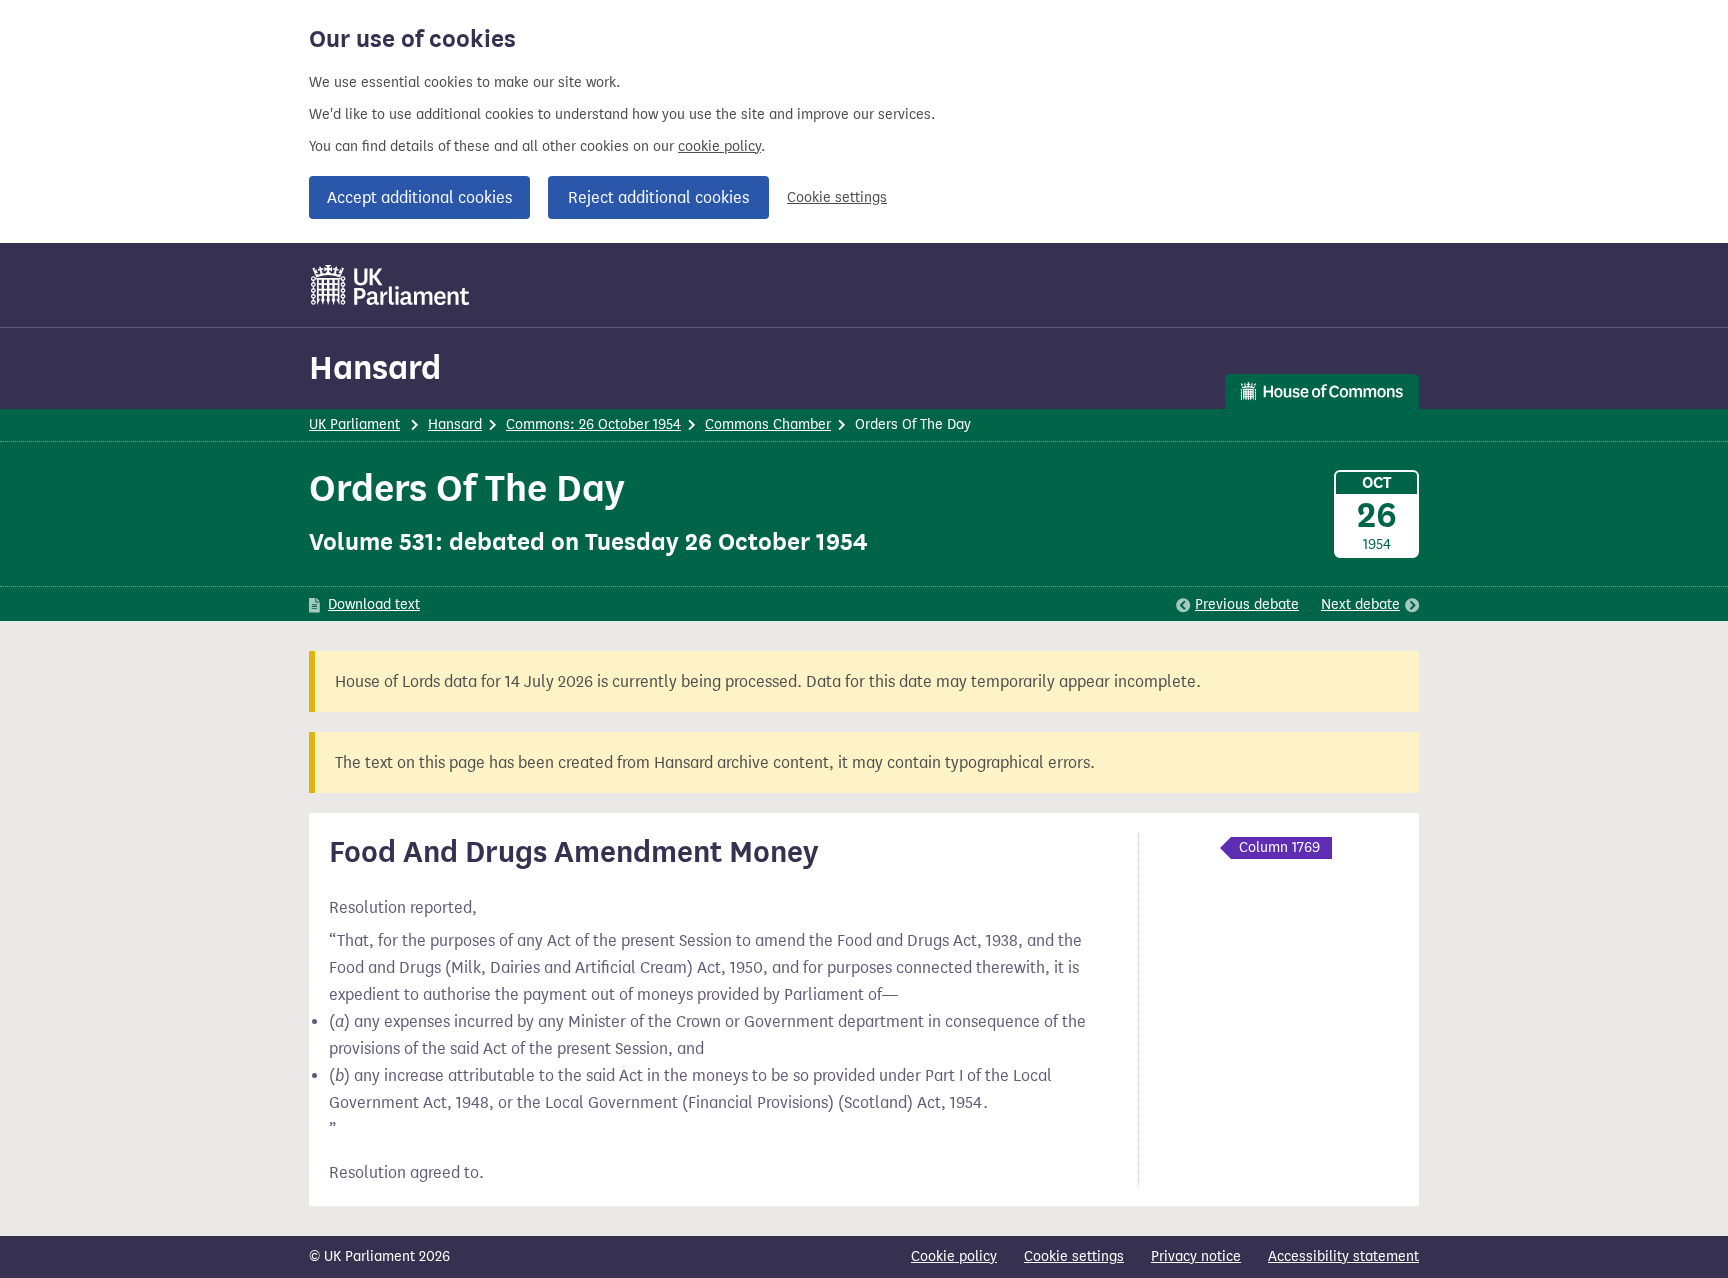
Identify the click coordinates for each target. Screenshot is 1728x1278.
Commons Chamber (768, 424)
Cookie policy (954, 1256)
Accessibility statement (1343, 1256)
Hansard (375, 367)
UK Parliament (354, 424)
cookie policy (719, 146)
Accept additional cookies (419, 197)
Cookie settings (837, 197)
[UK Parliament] (390, 285)
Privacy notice (1196, 1256)
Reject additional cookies (658, 197)
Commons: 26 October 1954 (593, 424)
